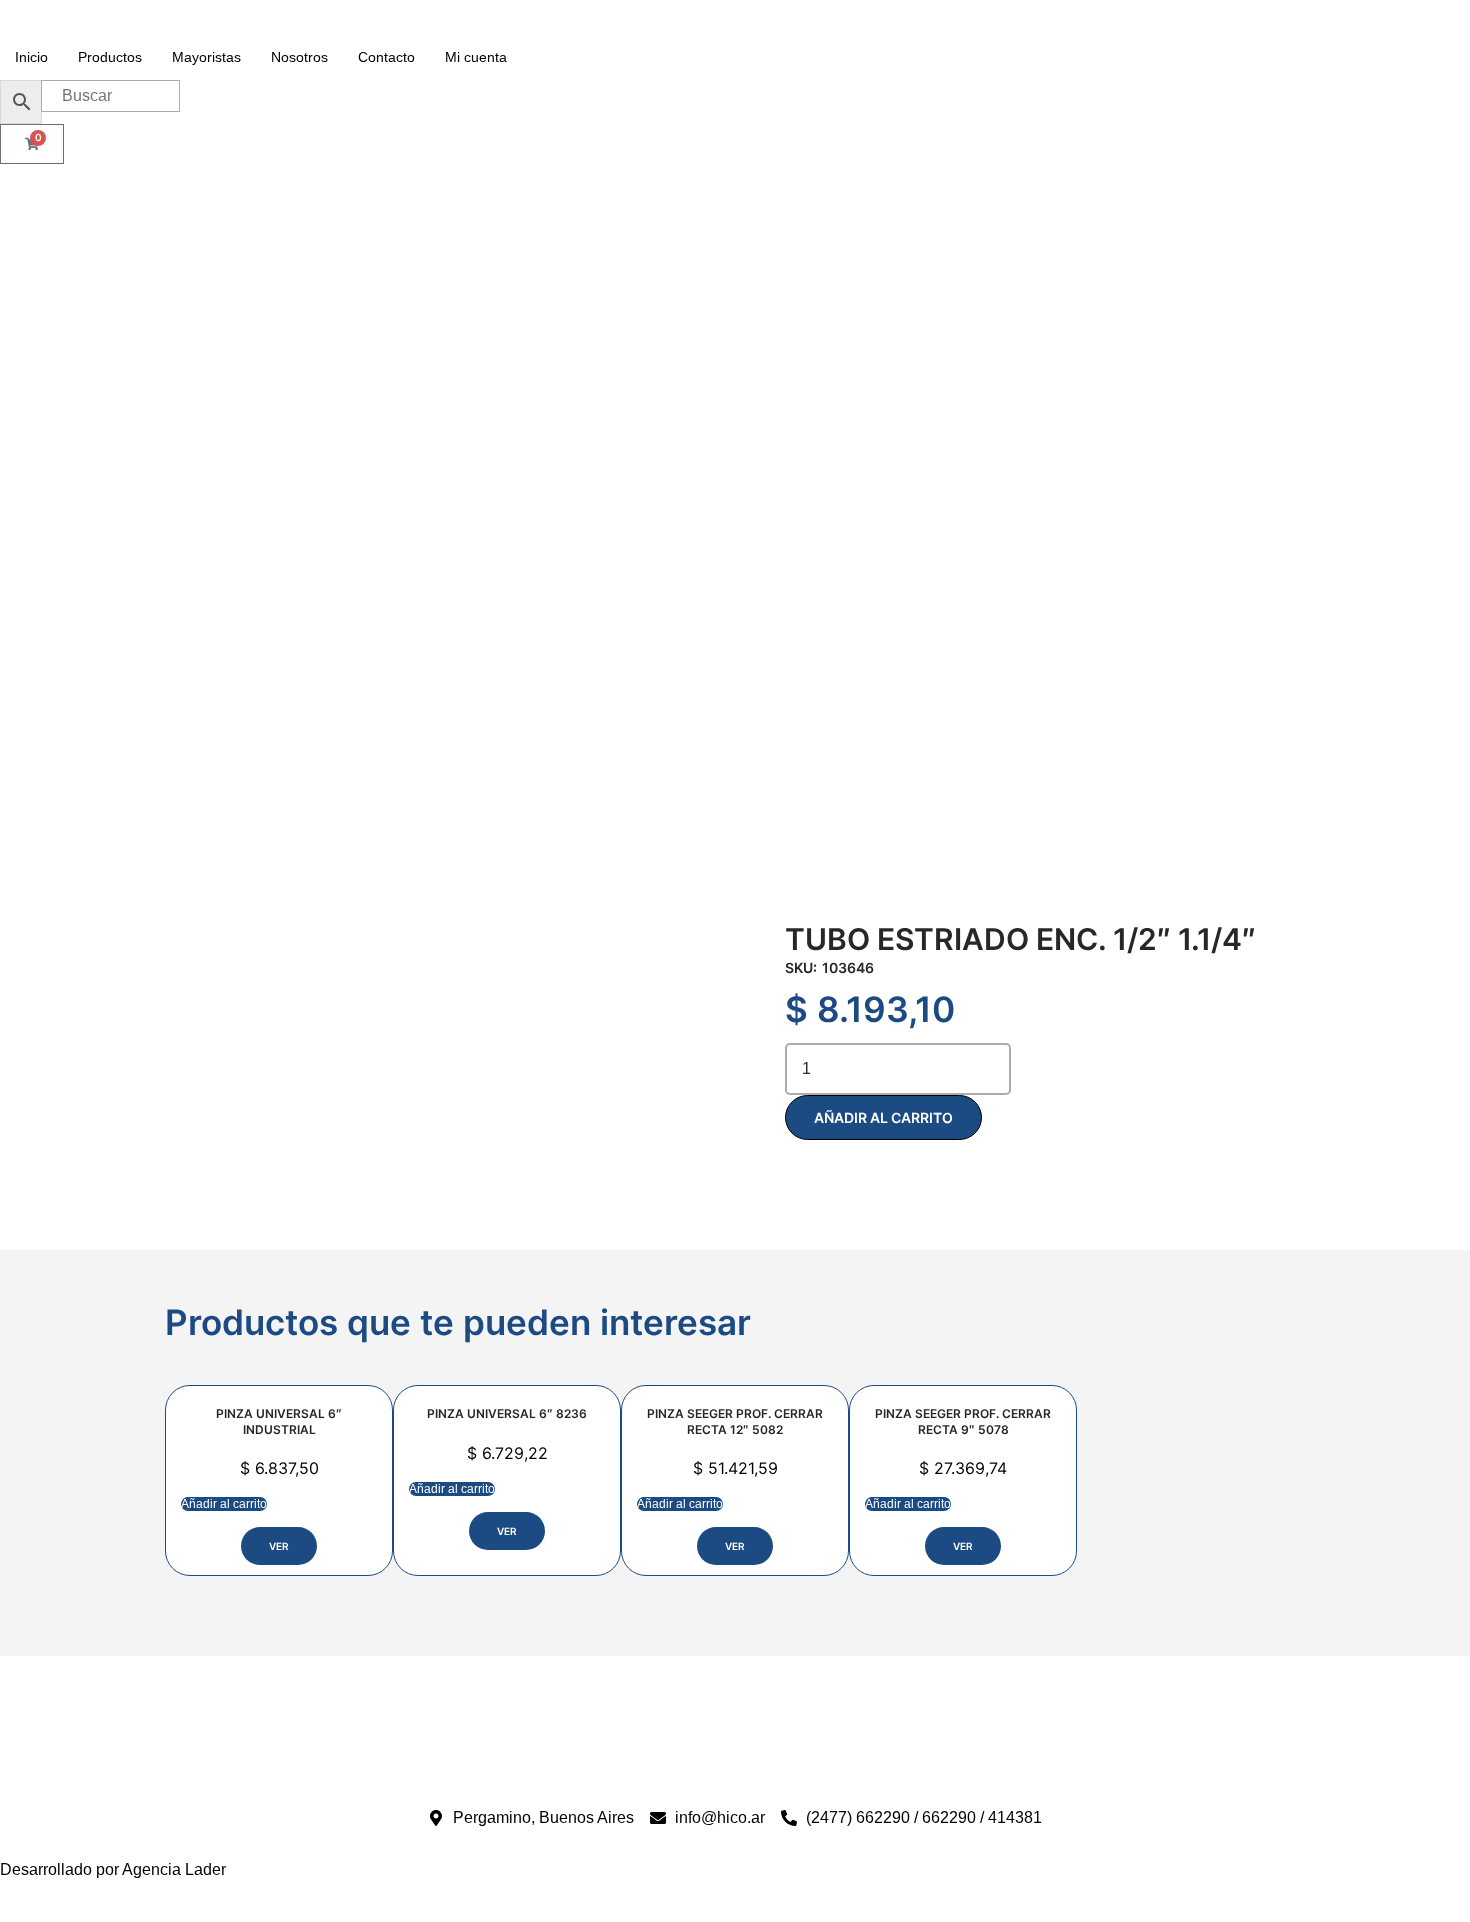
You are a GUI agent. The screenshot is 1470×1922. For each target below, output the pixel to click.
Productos (110, 57)
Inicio (31, 57)
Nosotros (299, 57)
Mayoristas (206, 57)
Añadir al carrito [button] (224, 1504)
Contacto (386, 57)
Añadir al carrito (883, 1117)
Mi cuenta (476, 57)
